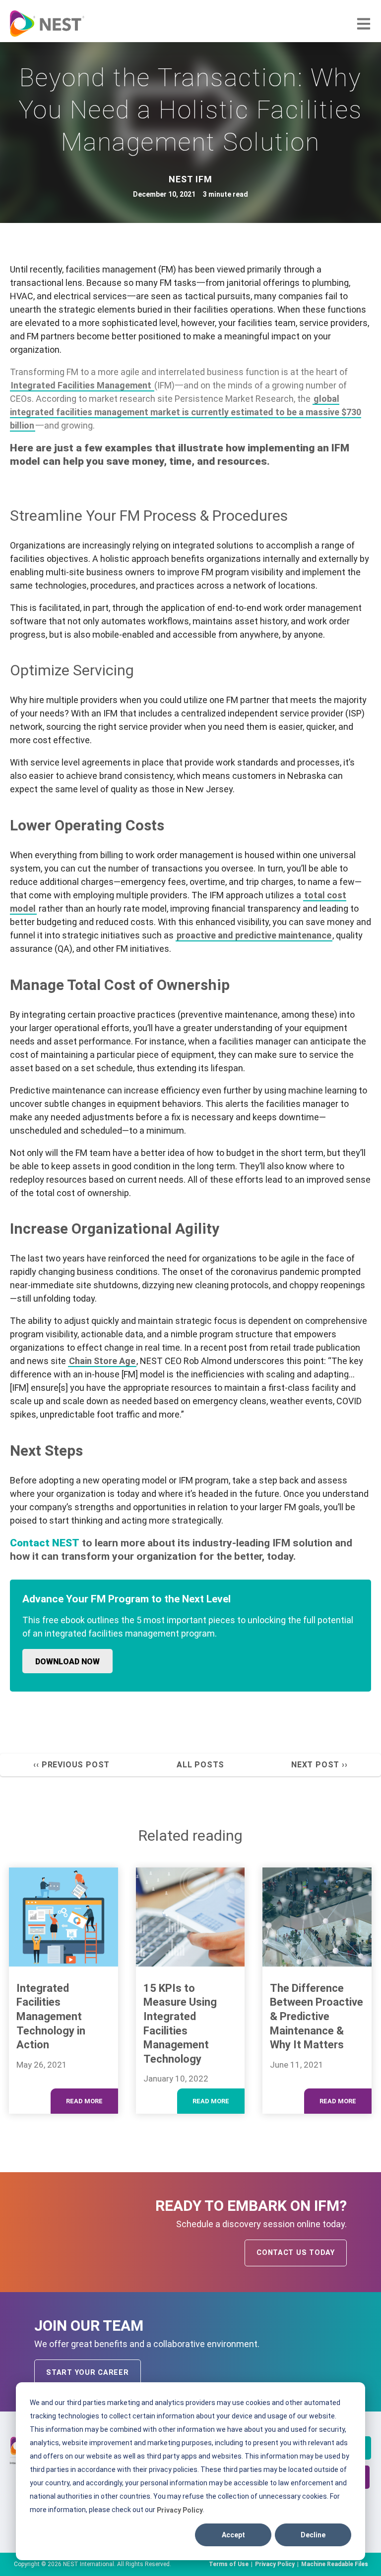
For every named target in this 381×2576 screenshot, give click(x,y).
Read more (84, 2101)
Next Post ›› (319, 1765)
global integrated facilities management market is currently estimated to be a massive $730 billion (186, 412)
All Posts (200, 1765)
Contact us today (296, 2253)
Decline (313, 2535)
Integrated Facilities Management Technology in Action (51, 2016)
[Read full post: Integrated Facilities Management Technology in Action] (63, 1917)
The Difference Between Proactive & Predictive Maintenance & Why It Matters (317, 2016)
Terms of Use (229, 2564)
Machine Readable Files (335, 2564)
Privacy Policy (180, 2510)
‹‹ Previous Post (71, 1765)
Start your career (87, 2373)
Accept (233, 2535)
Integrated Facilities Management (82, 385)
